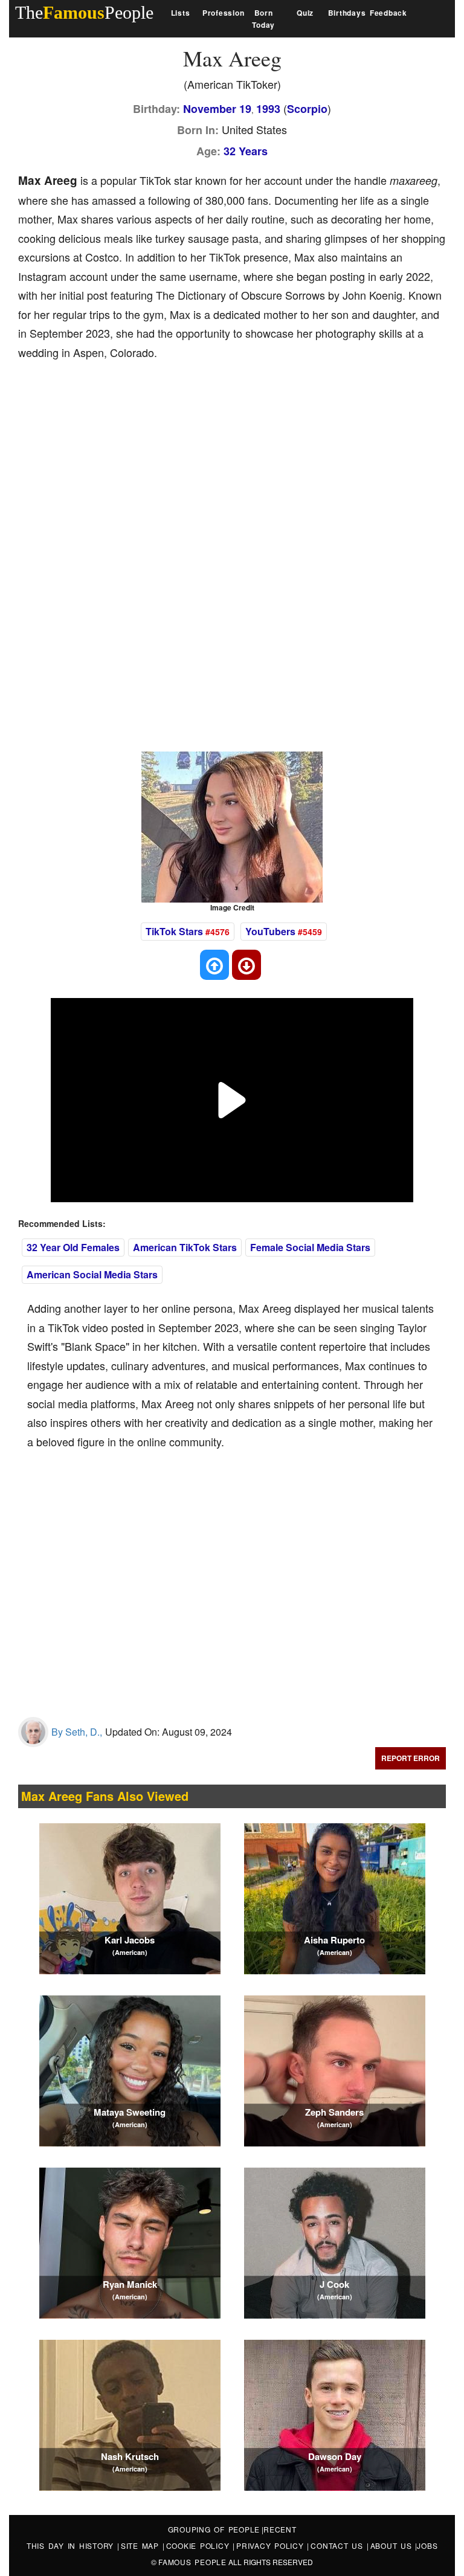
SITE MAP (142, 2545)
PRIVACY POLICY (272, 2545)
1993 (268, 109)
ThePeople (84, 12)
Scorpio (307, 109)
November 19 (217, 109)
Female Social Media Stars (310, 1247)
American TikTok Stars (185, 1247)
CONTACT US (338, 2545)
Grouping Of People (214, 2529)
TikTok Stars (174, 931)
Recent (280, 2529)
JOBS (427, 2545)
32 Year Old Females (73, 1247)
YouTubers (270, 931)
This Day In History (72, 2545)
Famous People (192, 2562)
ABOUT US (393, 2545)
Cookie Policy (200, 2545)
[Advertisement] (238, 462)
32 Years (246, 151)
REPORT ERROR (411, 1758)
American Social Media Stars (92, 1274)
